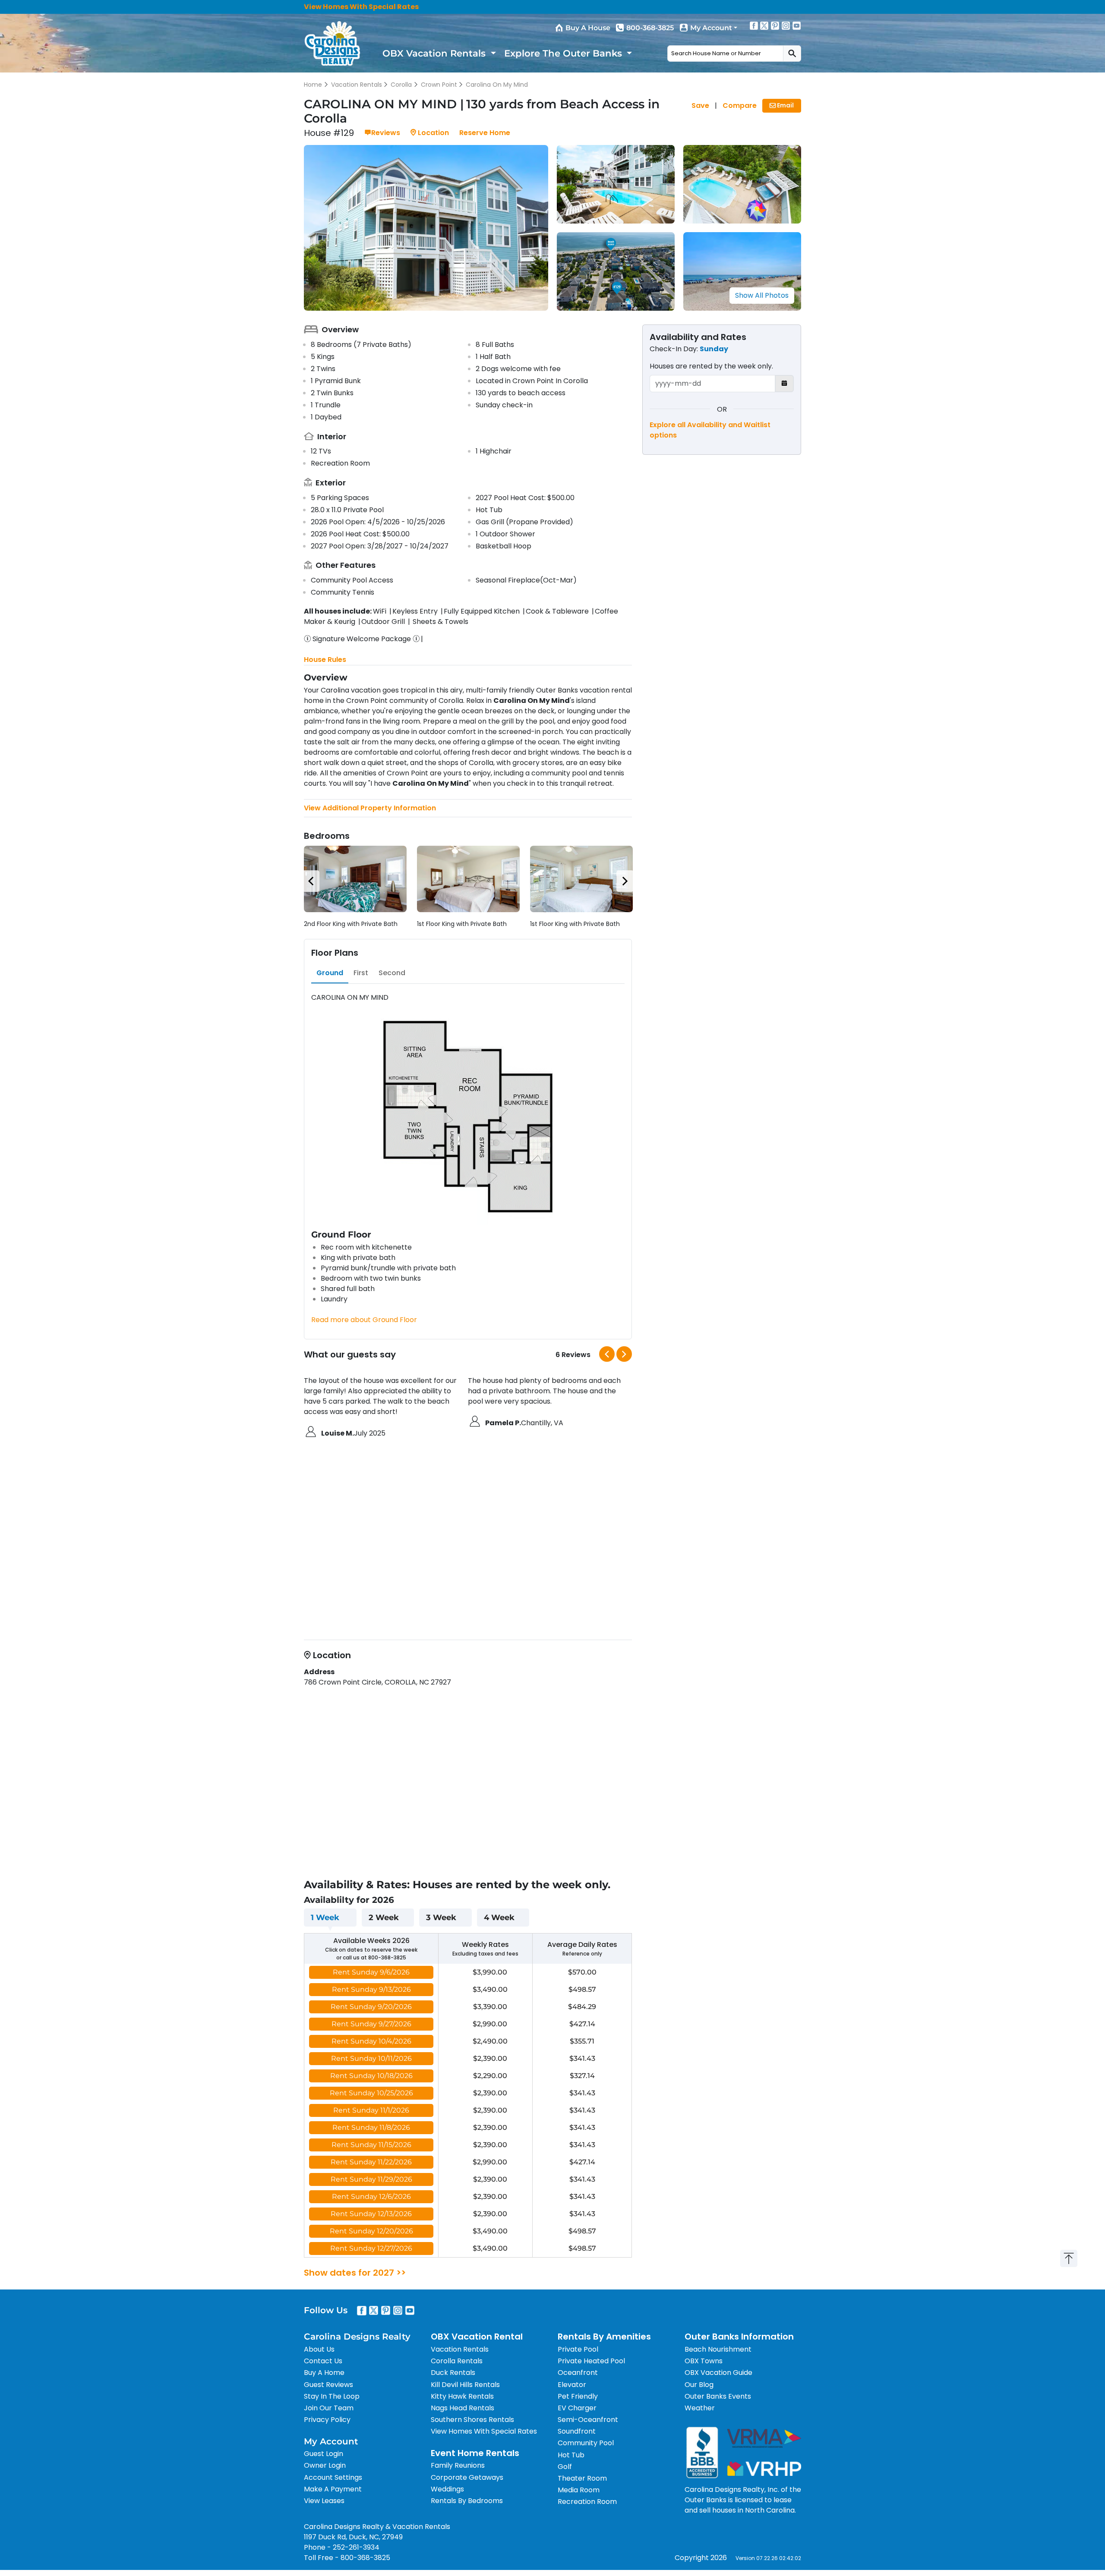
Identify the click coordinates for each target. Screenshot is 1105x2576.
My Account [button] (711, 28)
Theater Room (582, 2478)
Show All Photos (762, 295)
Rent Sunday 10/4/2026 (371, 2041)
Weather (700, 2408)
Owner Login (325, 2465)
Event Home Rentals (475, 2453)
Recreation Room (587, 2502)
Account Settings (333, 2477)
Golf (565, 2467)
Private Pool (578, 2349)
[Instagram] (786, 25)
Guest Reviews (328, 2385)
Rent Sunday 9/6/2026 (371, 1972)
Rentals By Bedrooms (467, 2501)
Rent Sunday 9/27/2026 (371, 2024)
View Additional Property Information (370, 808)
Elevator (572, 2385)
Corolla (401, 85)
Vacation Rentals (357, 85)
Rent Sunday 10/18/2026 (371, 2076)
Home (313, 85)
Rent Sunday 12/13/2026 (371, 2214)
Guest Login (324, 2454)
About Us (319, 2349)
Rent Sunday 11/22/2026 (371, 2162)
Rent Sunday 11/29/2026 (371, 2179)
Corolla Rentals (457, 2361)
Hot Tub (571, 2455)
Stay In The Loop (332, 2396)
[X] (764, 25)
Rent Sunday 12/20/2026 (371, 2231)
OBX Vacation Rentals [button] (435, 53)
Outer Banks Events (718, 2396)
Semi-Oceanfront (588, 2420)
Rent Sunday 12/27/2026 (371, 2248)
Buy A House (588, 28)
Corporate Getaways (467, 2477)
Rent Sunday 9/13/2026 (371, 1989)
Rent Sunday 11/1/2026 (371, 2110)
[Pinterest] (775, 25)
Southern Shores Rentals (472, 2420)
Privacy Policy (327, 2420)
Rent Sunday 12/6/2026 (371, 2197)
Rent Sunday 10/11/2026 (371, 2058)
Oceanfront (578, 2373)
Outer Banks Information (739, 2337)
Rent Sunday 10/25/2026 (371, 2093)
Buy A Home (324, 2373)
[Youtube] (797, 25)
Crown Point (439, 85)
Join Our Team (329, 2408)
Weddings (447, 2489)
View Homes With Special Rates (361, 7)
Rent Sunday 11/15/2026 (371, 2145)
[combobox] (725, 54)
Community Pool (586, 2443)
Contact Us (323, 2361)
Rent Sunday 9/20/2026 (371, 2007)
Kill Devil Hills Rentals (465, 2385)
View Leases (324, 2501)
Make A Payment (333, 2489)
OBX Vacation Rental (477, 2337)
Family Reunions (458, 2465)
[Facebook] (754, 25)
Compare (740, 105)
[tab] (330, 973)
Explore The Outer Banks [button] (564, 53)
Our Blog (699, 2385)
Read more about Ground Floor (364, 1320)
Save (700, 105)
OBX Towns (704, 2361)
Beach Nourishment (718, 2349)
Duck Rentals (453, 2373)
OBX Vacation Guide (718, 2373)
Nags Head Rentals (463, 2408)
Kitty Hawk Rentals (462, 2396)
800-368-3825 (650, 28)
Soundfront (577, 2431)
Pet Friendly (578, 2396)
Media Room (579, 2490)
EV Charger (577, 2408)
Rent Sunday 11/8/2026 (371, 2127)
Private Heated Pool (591, 2361)
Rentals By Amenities (604, 2337)
